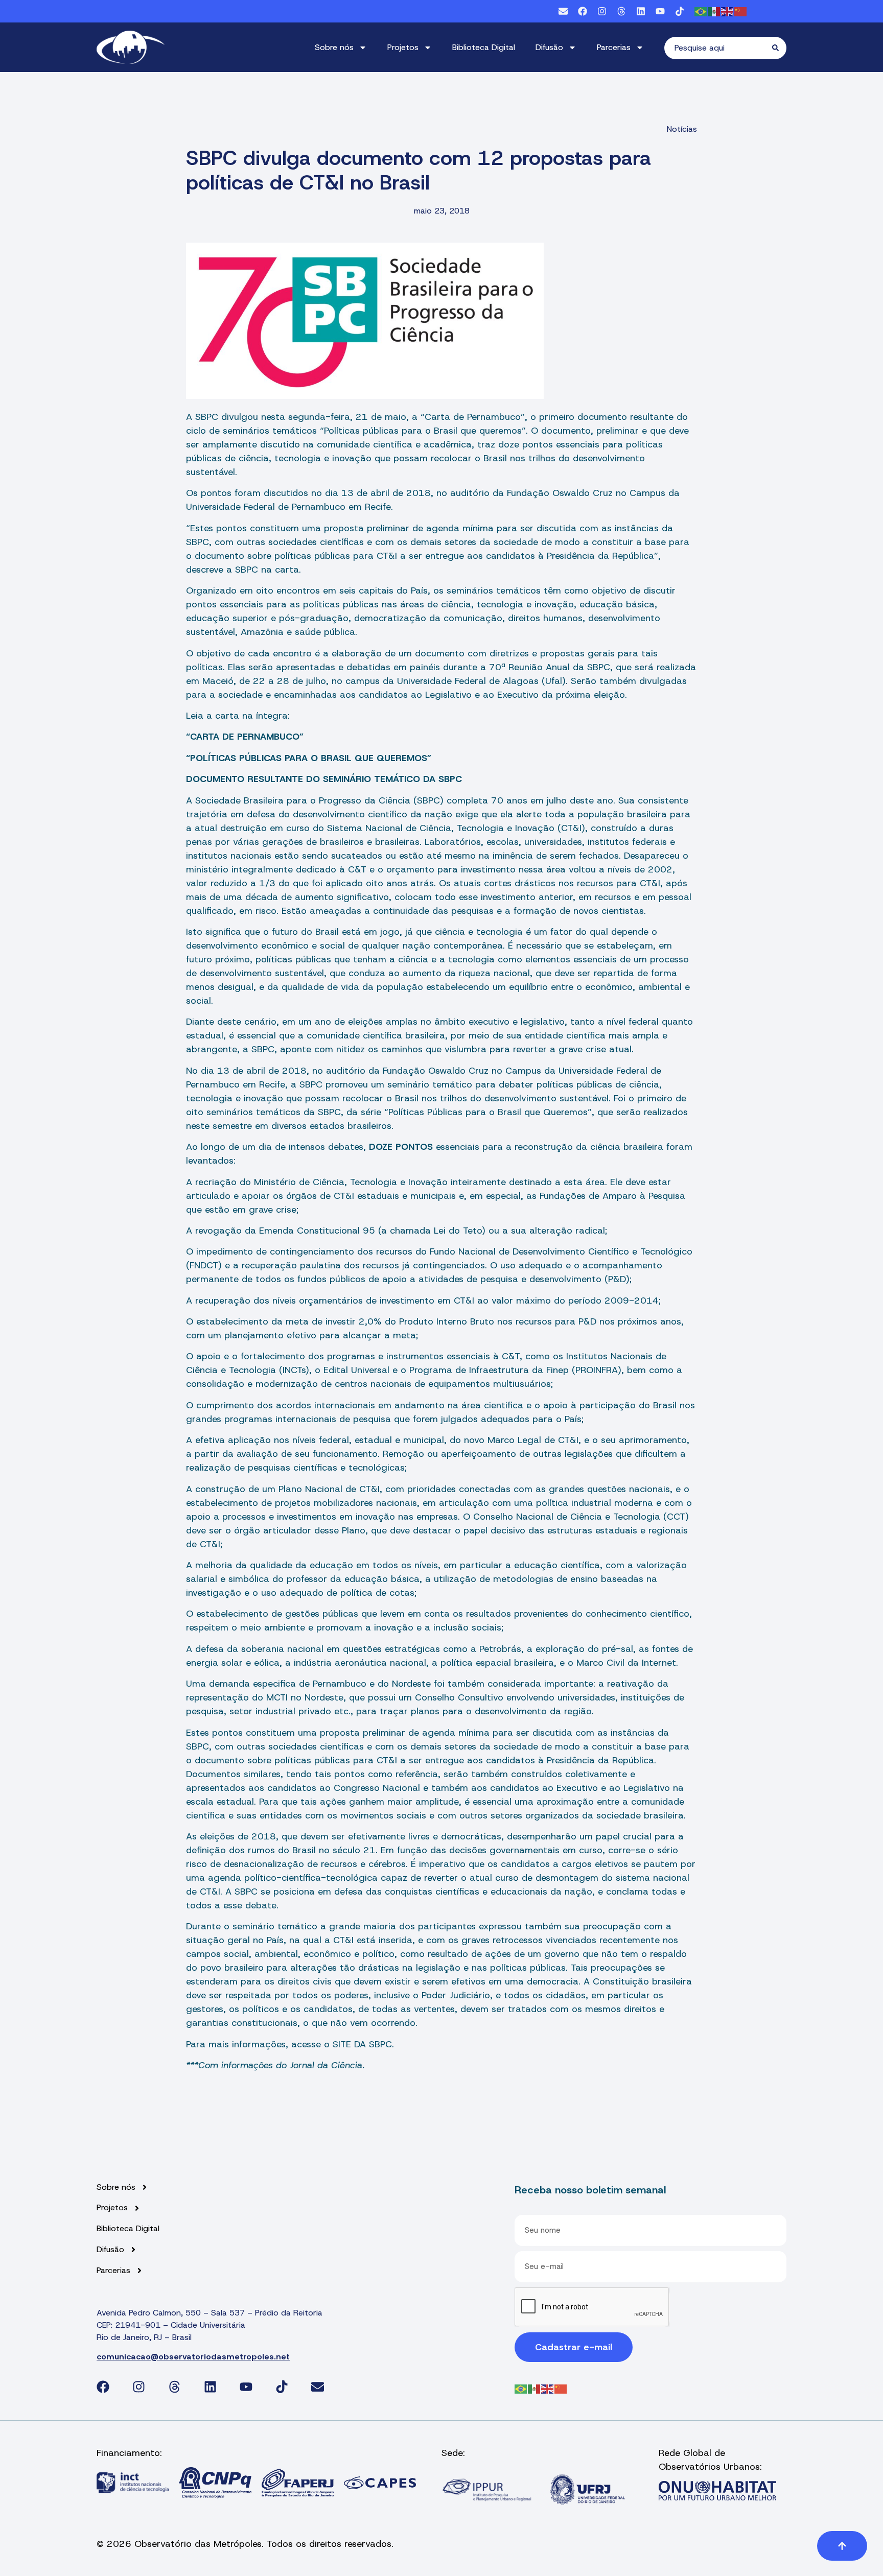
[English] (728, 11)
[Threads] (621, 11)
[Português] (701, 11)
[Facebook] (583, 11)
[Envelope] (563, 11)
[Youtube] (660, 11)
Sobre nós (334, 47)
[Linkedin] (641, 11)
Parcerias (614, 47)
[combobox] (718, 48)
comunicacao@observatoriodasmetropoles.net (193, 2357)
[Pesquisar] (779, 48)
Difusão (549, 47)
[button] (842, 2546)
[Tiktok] (680, 11)
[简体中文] (741, 11)
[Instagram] (602, 11)
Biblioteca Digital (484, 47)
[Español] (714, 11)
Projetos (403, 47)
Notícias (682, 129)
